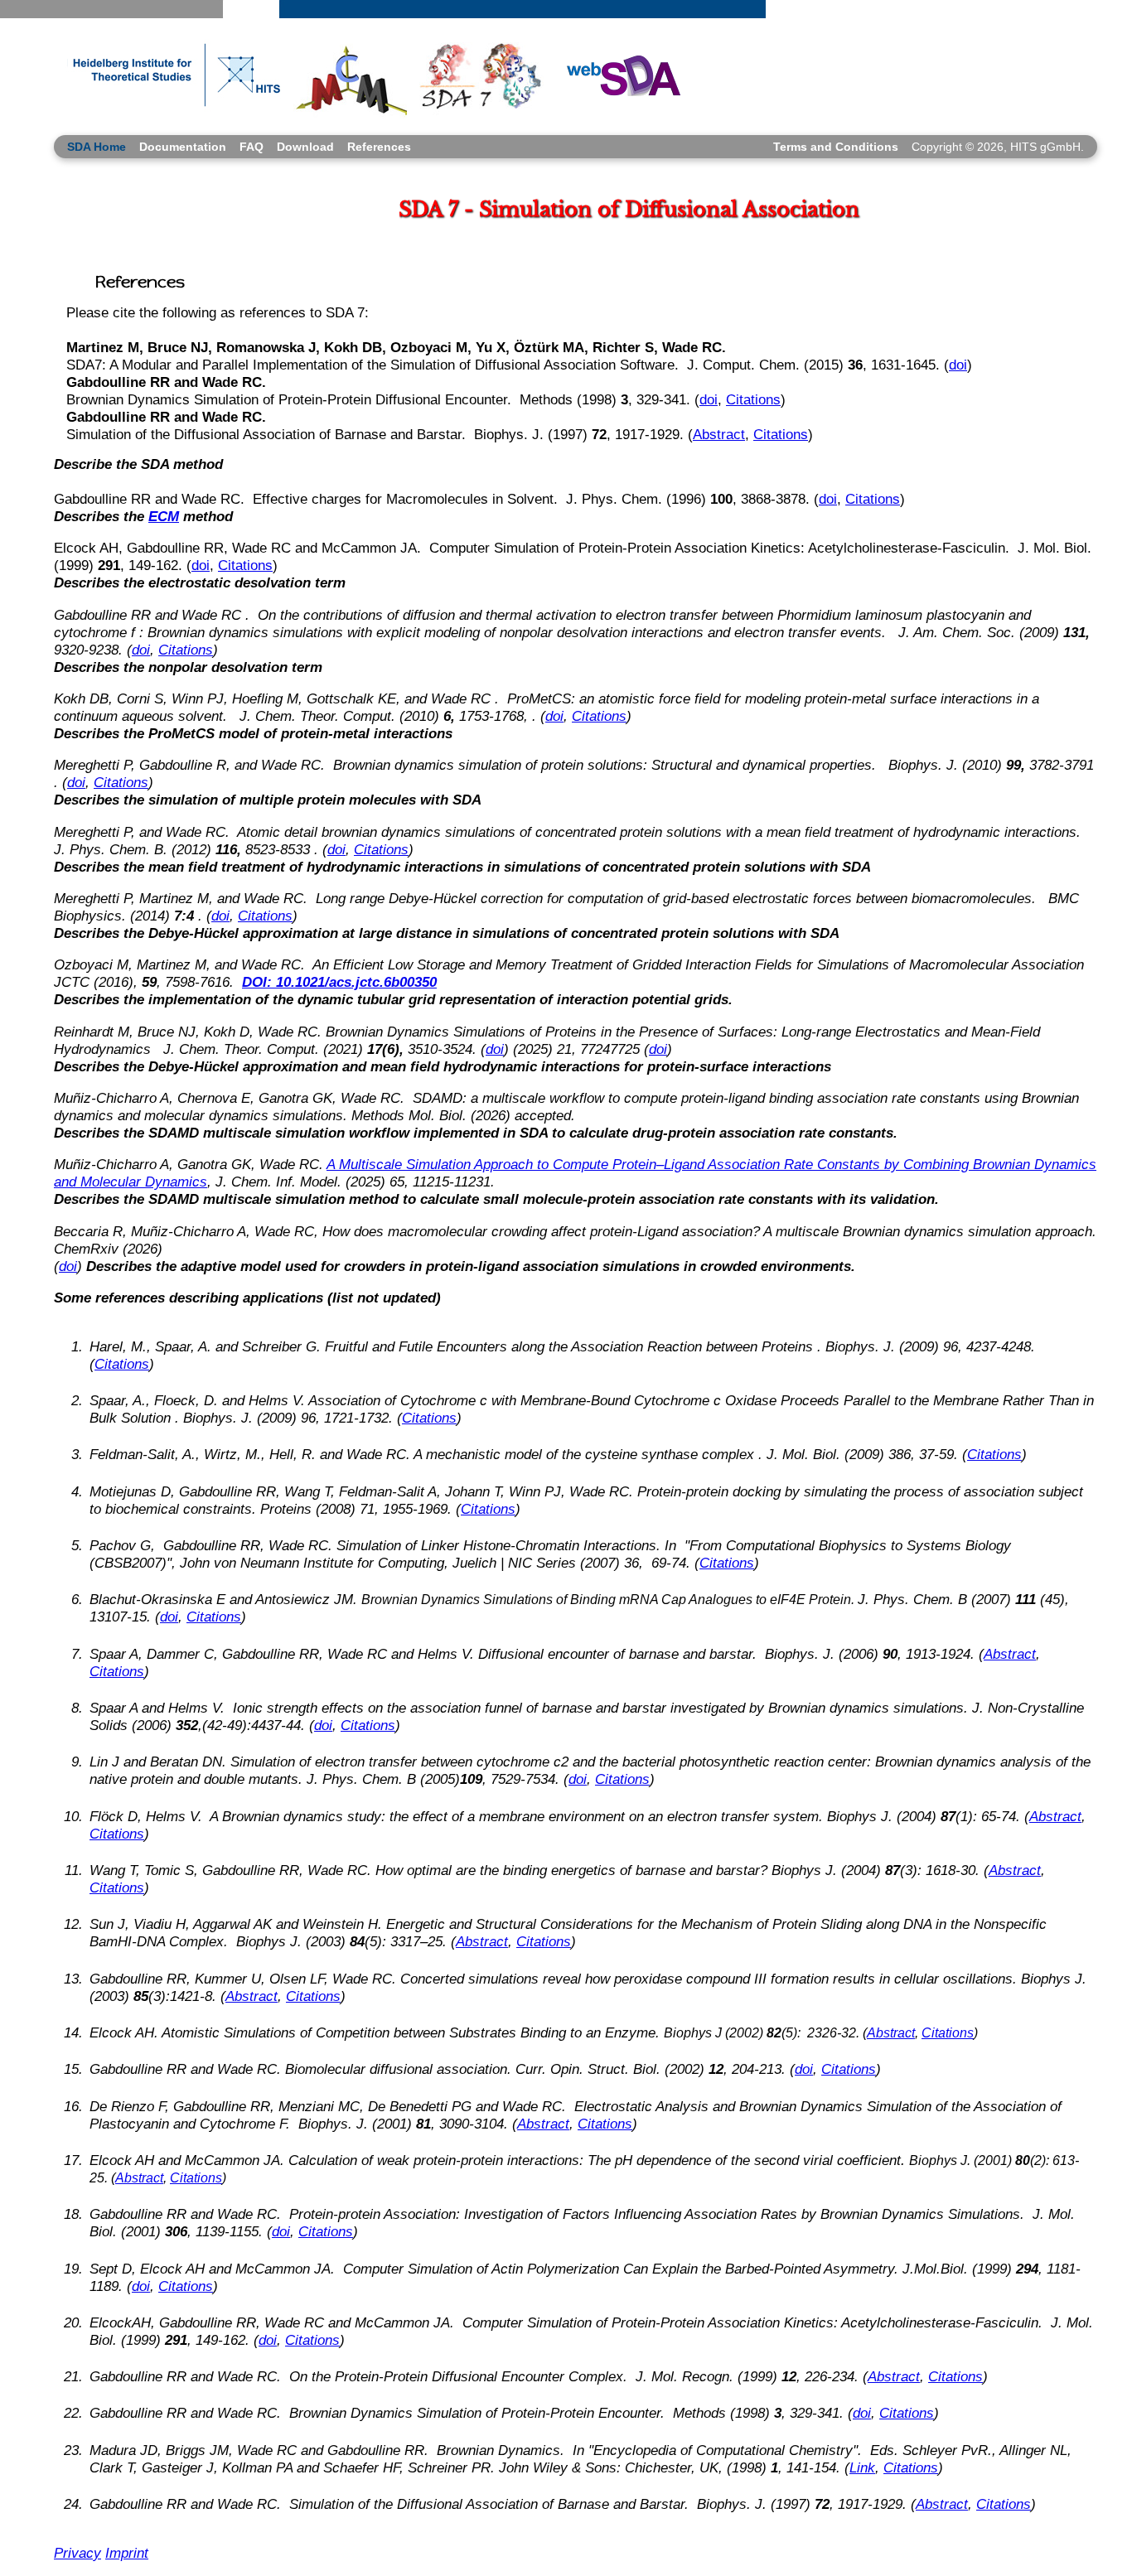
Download (305, 147)
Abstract (719, 434)
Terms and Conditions (836, 147)
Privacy (77, 2553)
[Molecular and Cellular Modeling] (350, 76)
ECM (164, 516)
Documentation (183, 147)
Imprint (127, 2553)
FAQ (252, 147)
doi (958, 365)
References (379, 147)
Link (862, 2467)
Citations (753, 399)
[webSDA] (618, 74)
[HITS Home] (169, 76)
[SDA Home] (481, 77)
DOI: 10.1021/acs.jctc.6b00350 (339, 982)
